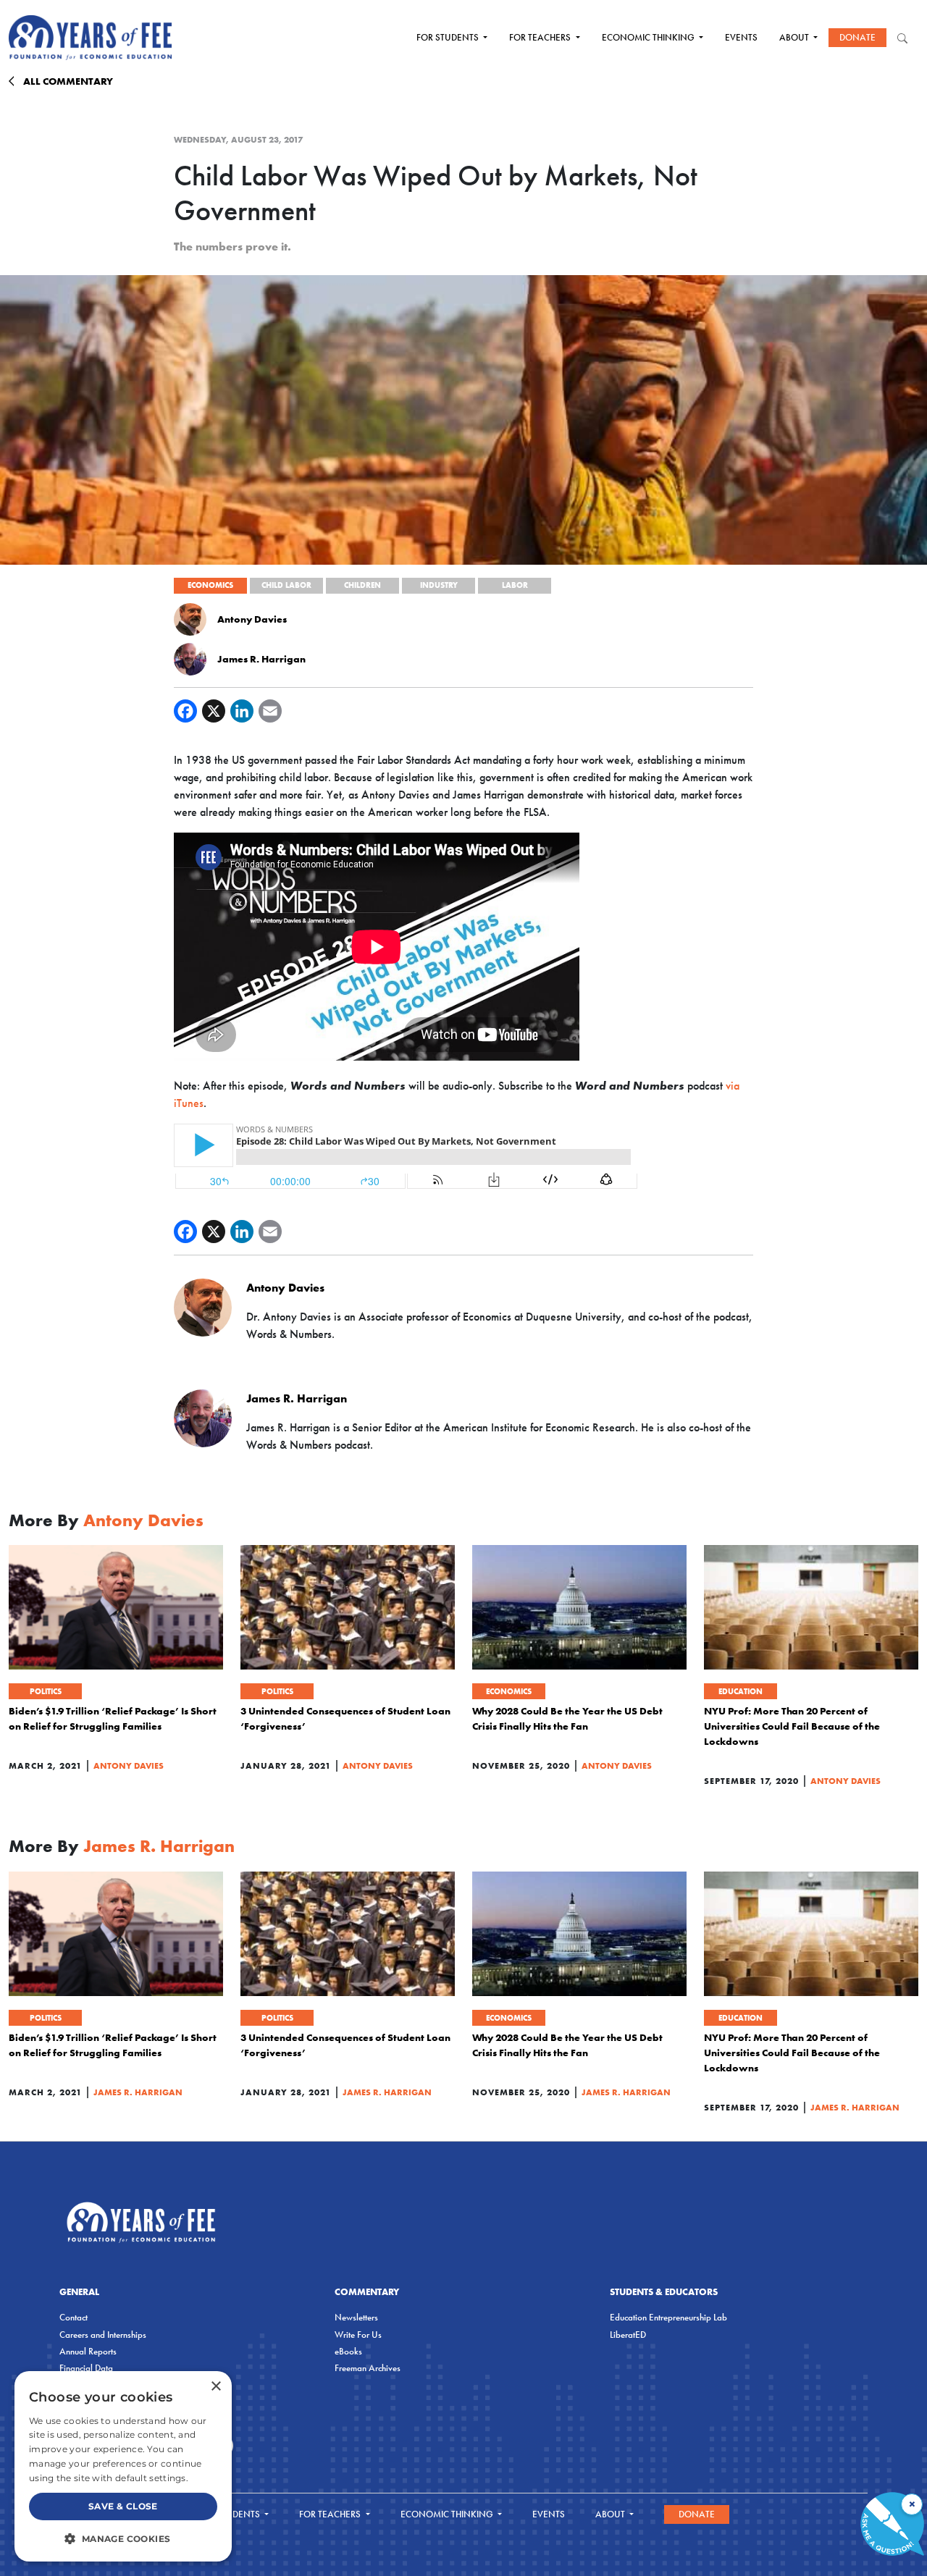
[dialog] (123, 2466)
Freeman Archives (368, 2368)
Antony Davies (252, 619)
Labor (515, 585)
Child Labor (286, 585)
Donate (857, 37)
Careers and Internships (103, 2335)
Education (741, 1691)
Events (741, 37)
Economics (210, 585)
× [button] (215, 2387)
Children (362, 585)
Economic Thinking (649, 37)
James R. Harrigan (261, 659)
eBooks (348, 2351)
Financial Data (86, 2368)
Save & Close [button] (123, 2506)
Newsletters (356, 2317)
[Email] (270, 711)
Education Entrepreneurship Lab (668, 2317)
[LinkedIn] (242, 711)
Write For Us (358, 2335)
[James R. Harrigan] (190, 658)
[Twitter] (214, 711)
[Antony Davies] (190, 618)
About (795, 37)
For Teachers (541, 37)
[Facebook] (185, 711)
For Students (449, 37)
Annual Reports (88, 2351)
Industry (439, 585)
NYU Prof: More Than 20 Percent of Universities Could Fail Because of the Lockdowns (792, 1726)
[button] (123, 2538)
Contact (74, 2317)
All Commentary (68, 81)
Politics (46, 1691)
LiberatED (628, 2335)
